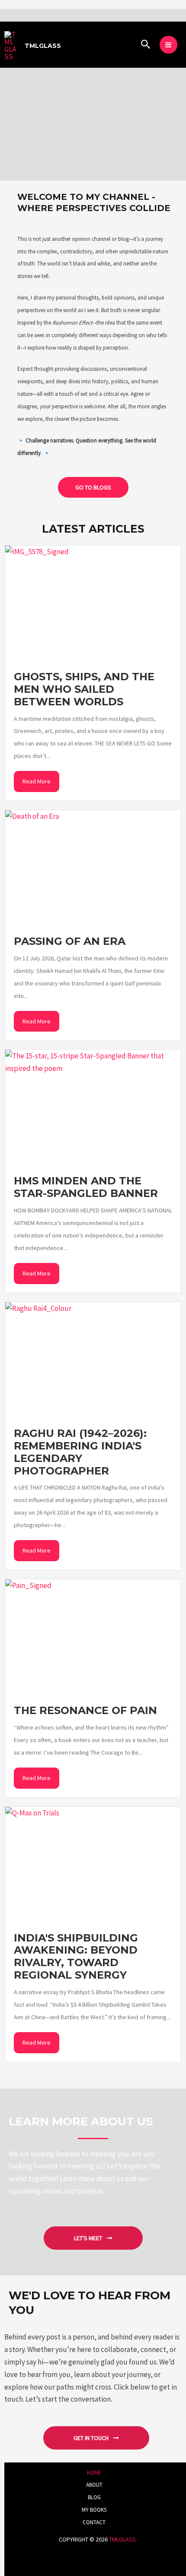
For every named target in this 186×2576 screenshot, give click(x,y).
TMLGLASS (43, 46)
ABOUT (94, 2485)
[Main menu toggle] (169, 45)
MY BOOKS (94, 2510)
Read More (37, 781)
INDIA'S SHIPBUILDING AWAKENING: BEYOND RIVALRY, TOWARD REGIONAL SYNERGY (76, 1957)
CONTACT (94, 2522)
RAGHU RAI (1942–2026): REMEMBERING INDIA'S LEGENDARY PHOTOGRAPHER (80, 1452)
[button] (146, 45)
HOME (94, 2473)
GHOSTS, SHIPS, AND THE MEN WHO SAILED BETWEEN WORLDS (84, 689)
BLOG (94, 2497)
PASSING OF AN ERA (70, 941)
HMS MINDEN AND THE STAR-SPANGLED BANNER (86, 1187)
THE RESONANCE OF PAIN (85, 1710)
